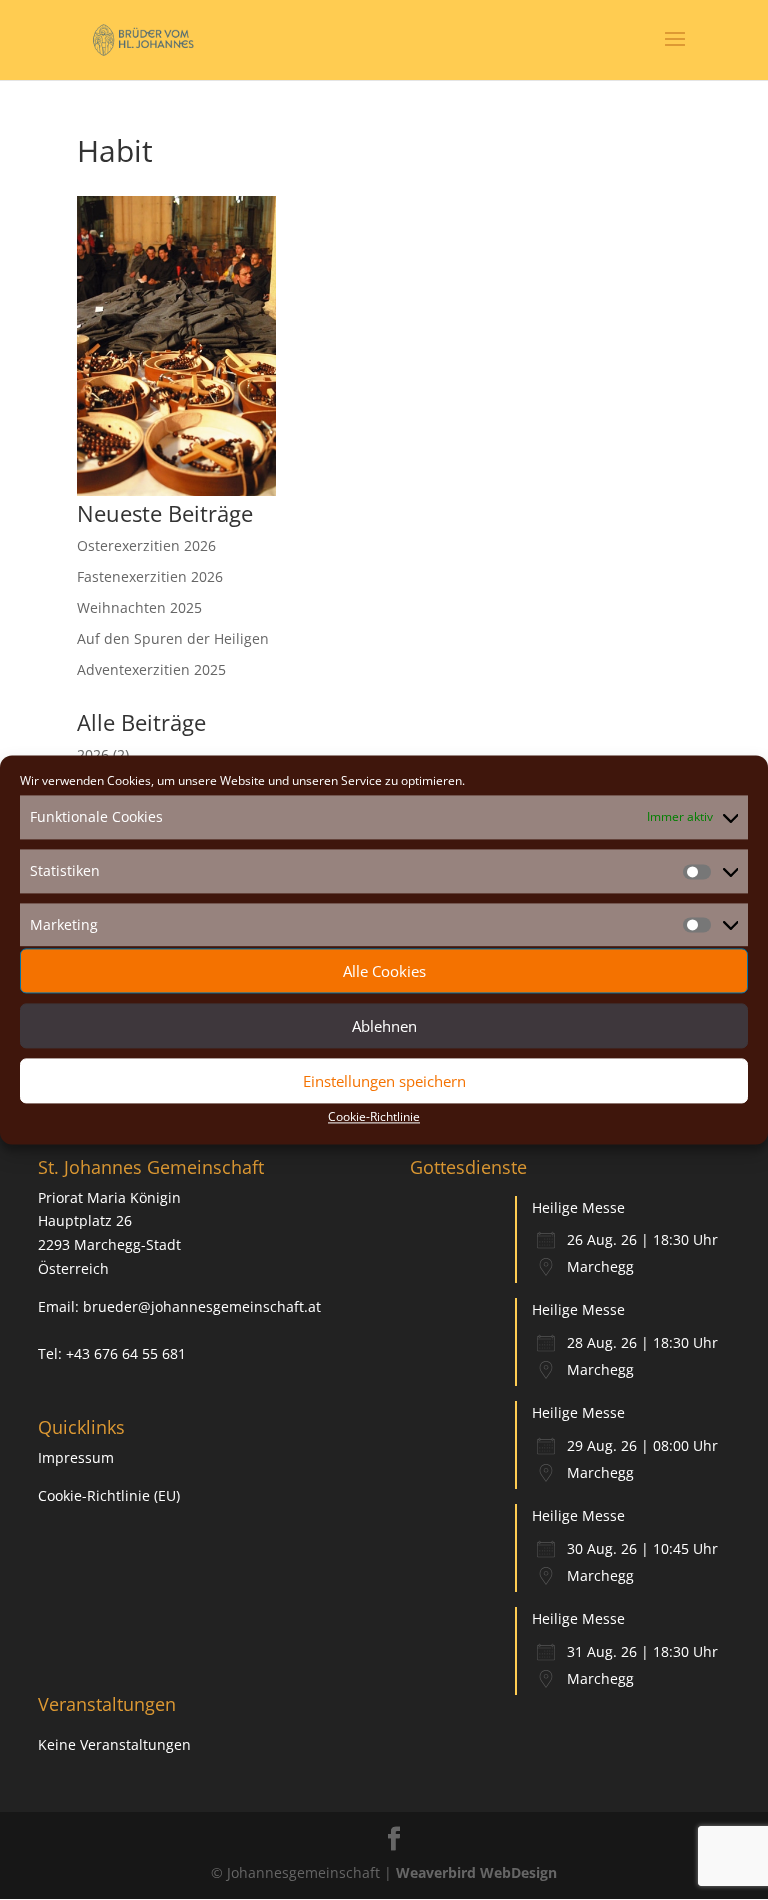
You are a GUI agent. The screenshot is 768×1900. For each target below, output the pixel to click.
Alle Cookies (384, 971)
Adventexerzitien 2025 (151, 669)
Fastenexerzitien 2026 (150, 576)
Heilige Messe (578, 1207)
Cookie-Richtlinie (374, 1117)
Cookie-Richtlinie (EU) (109, 1495)
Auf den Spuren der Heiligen (173, 638)
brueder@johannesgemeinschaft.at (202, 1306)
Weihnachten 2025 (139, 607)
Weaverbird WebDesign (476, 1872)
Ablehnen (384, 1026)
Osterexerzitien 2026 (146, 545)
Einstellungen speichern (384, 1081)
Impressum (76, 1457)
